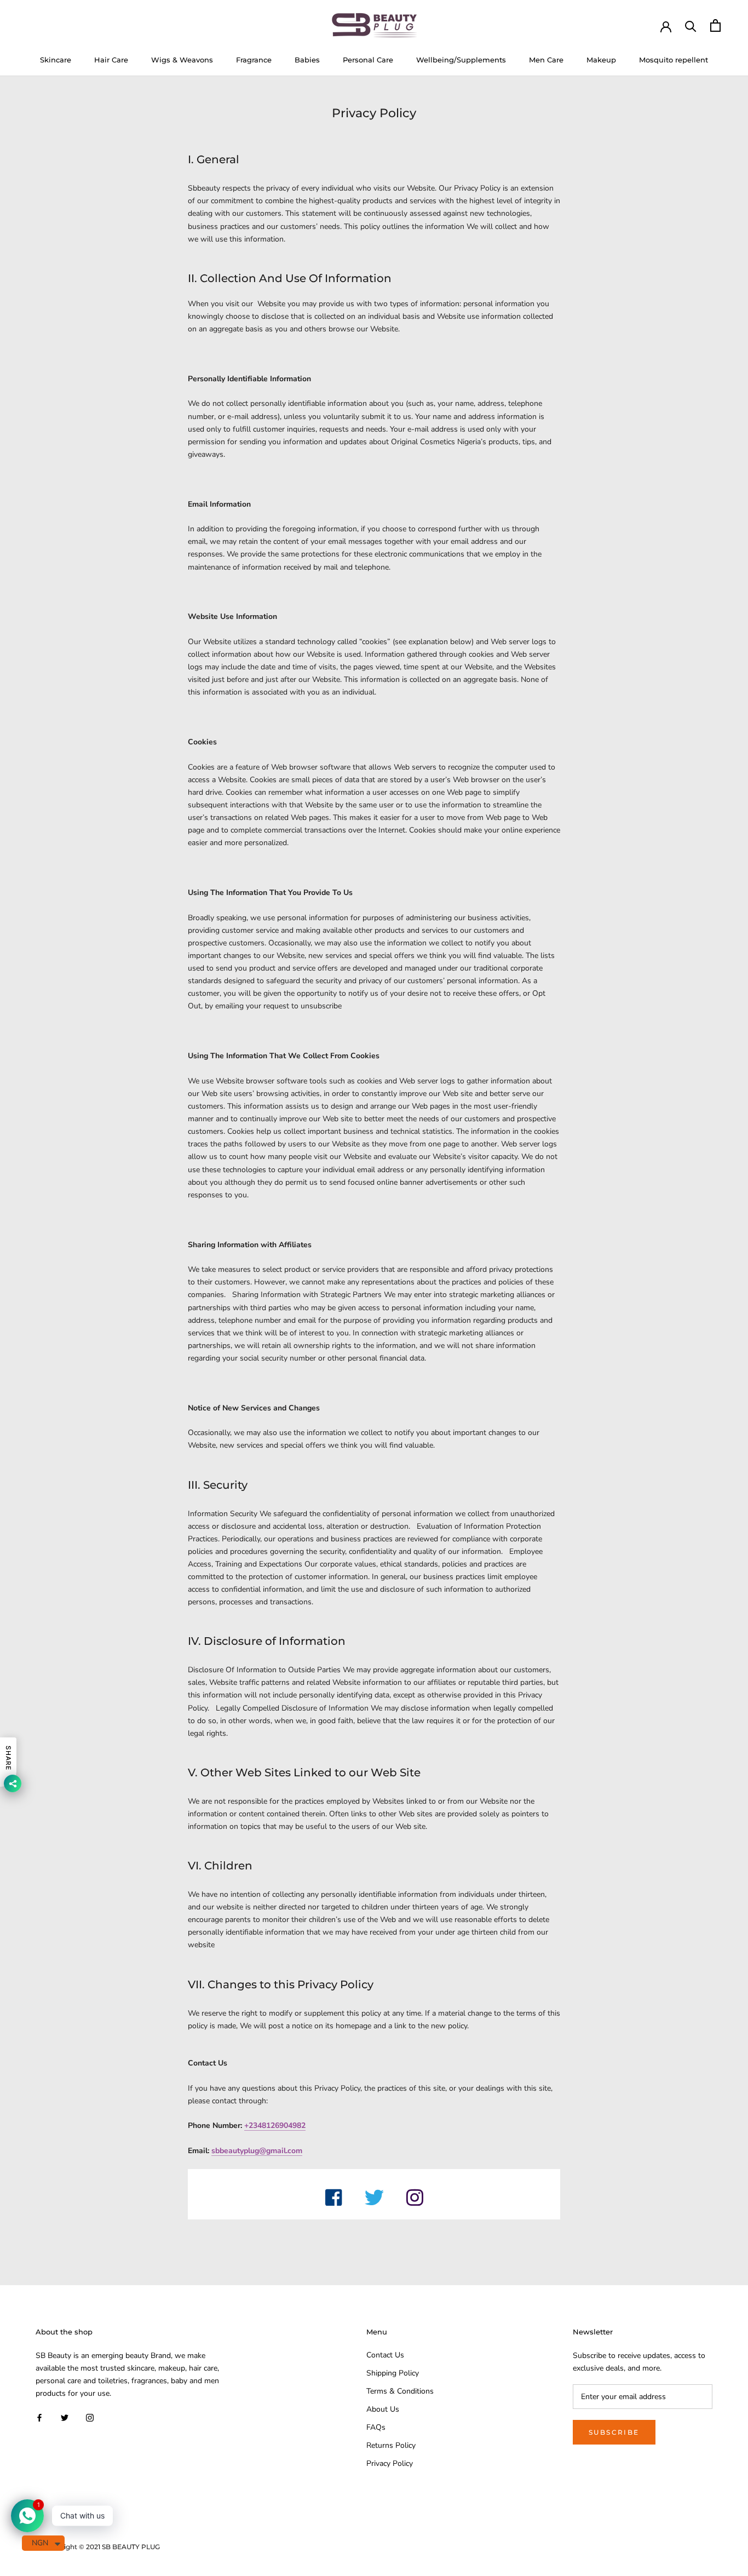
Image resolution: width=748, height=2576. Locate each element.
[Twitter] (65, 2417)
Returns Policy (391, 2445)
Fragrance (254, 60)
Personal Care (368, 60)
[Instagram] (90, 2417)
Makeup (601, 60)
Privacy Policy (390, 2463)
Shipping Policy (393, 2373)
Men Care (546, 60)
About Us (383, 2409)
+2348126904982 (275, 2125)
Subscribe (614, 2432)
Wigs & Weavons (182, 60)
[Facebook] (39, 2417)
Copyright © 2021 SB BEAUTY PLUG (102, 2547)
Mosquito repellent (674, 60)
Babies (307, 60)
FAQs (376, 2427)
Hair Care (111, 60)
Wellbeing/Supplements (461, 60)
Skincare (56, 60)
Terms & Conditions (400, 2391)
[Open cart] (715, 25)
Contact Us (385, 2355)
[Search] (691, 25)
